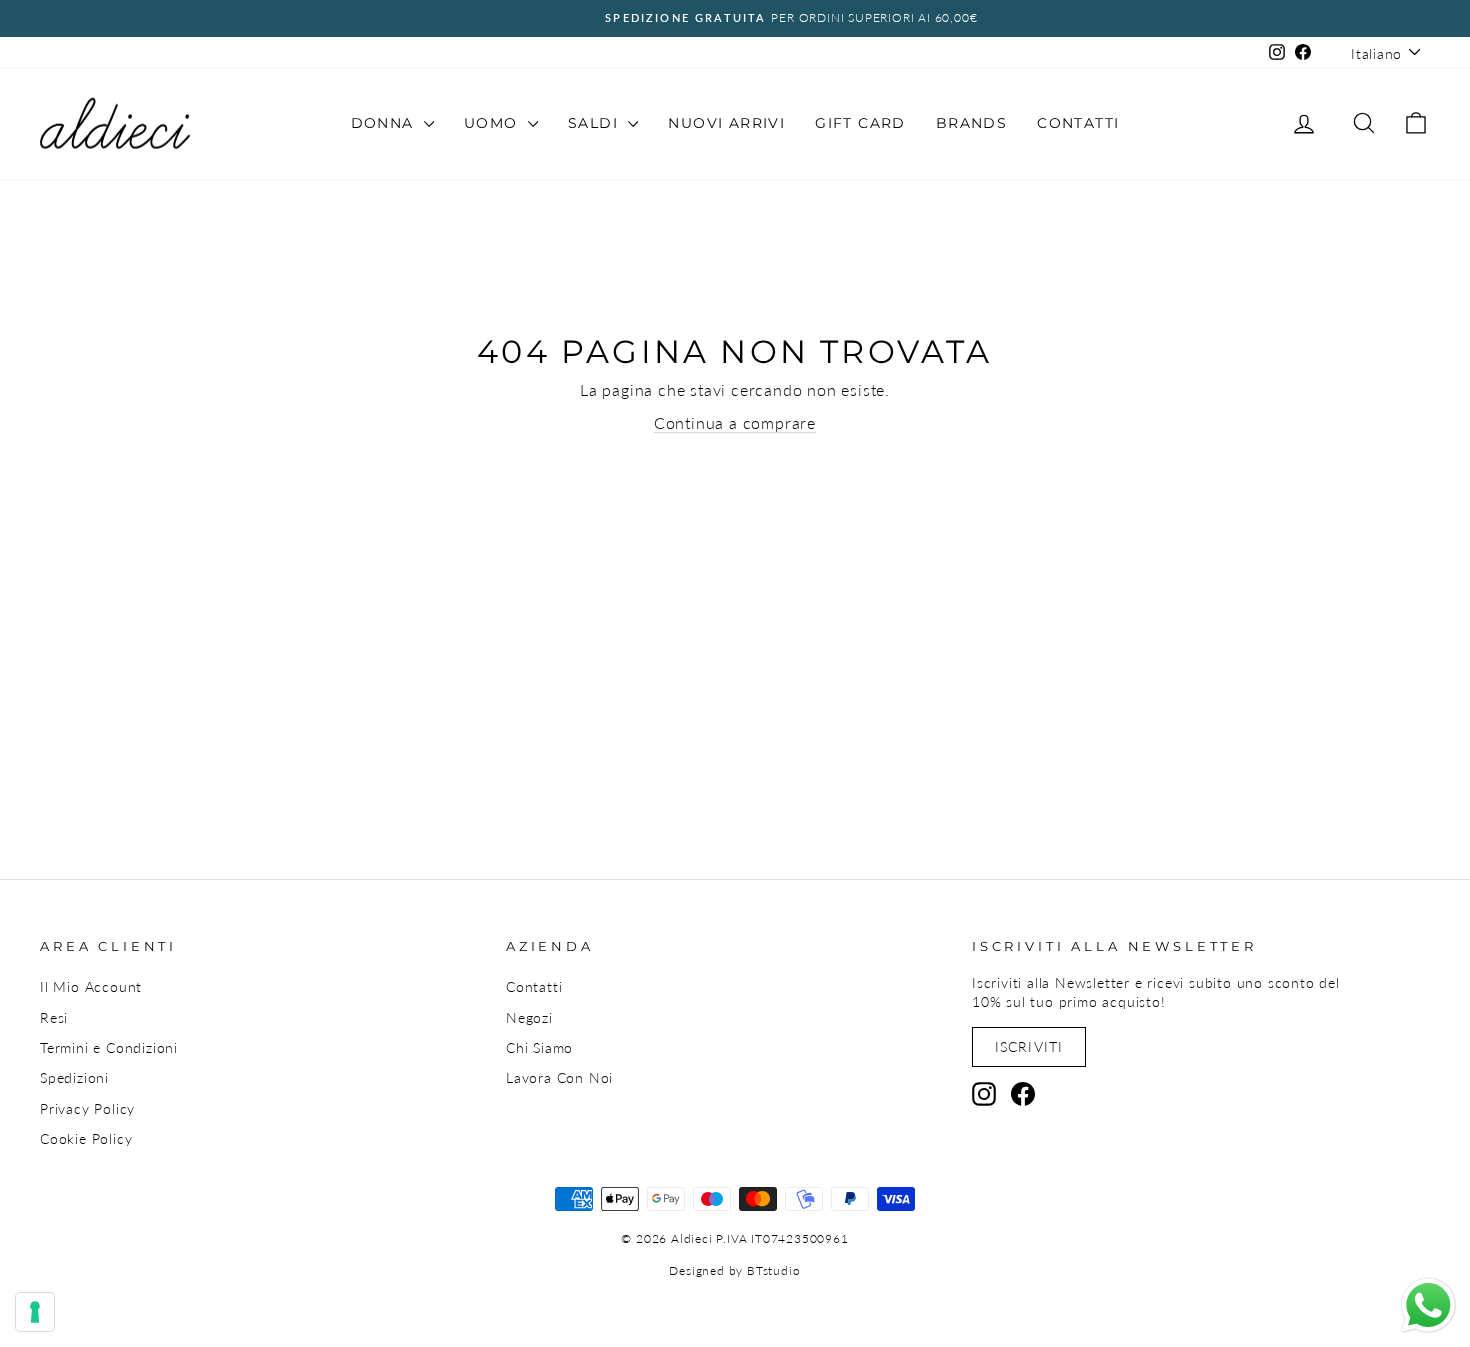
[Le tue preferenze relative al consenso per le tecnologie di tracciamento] (35, 1312)
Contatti (1078, 123)
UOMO (493, 123)
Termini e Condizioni (109, 1048)
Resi (54, 1018)
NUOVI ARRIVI (726, 123)
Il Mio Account (91, 987)
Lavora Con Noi (559, 1078)
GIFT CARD (860, 123)
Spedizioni (74, 1078)
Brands (971, 123)
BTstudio (773, 1270)
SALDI (595, 123)
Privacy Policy (87, 1109)
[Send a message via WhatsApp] (1428, 1305)
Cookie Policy (86, 1139)
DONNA (385, 123)
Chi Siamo (539, 1048)
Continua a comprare (735, 422)
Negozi (529, 1018)
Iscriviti (1029, 1046)
